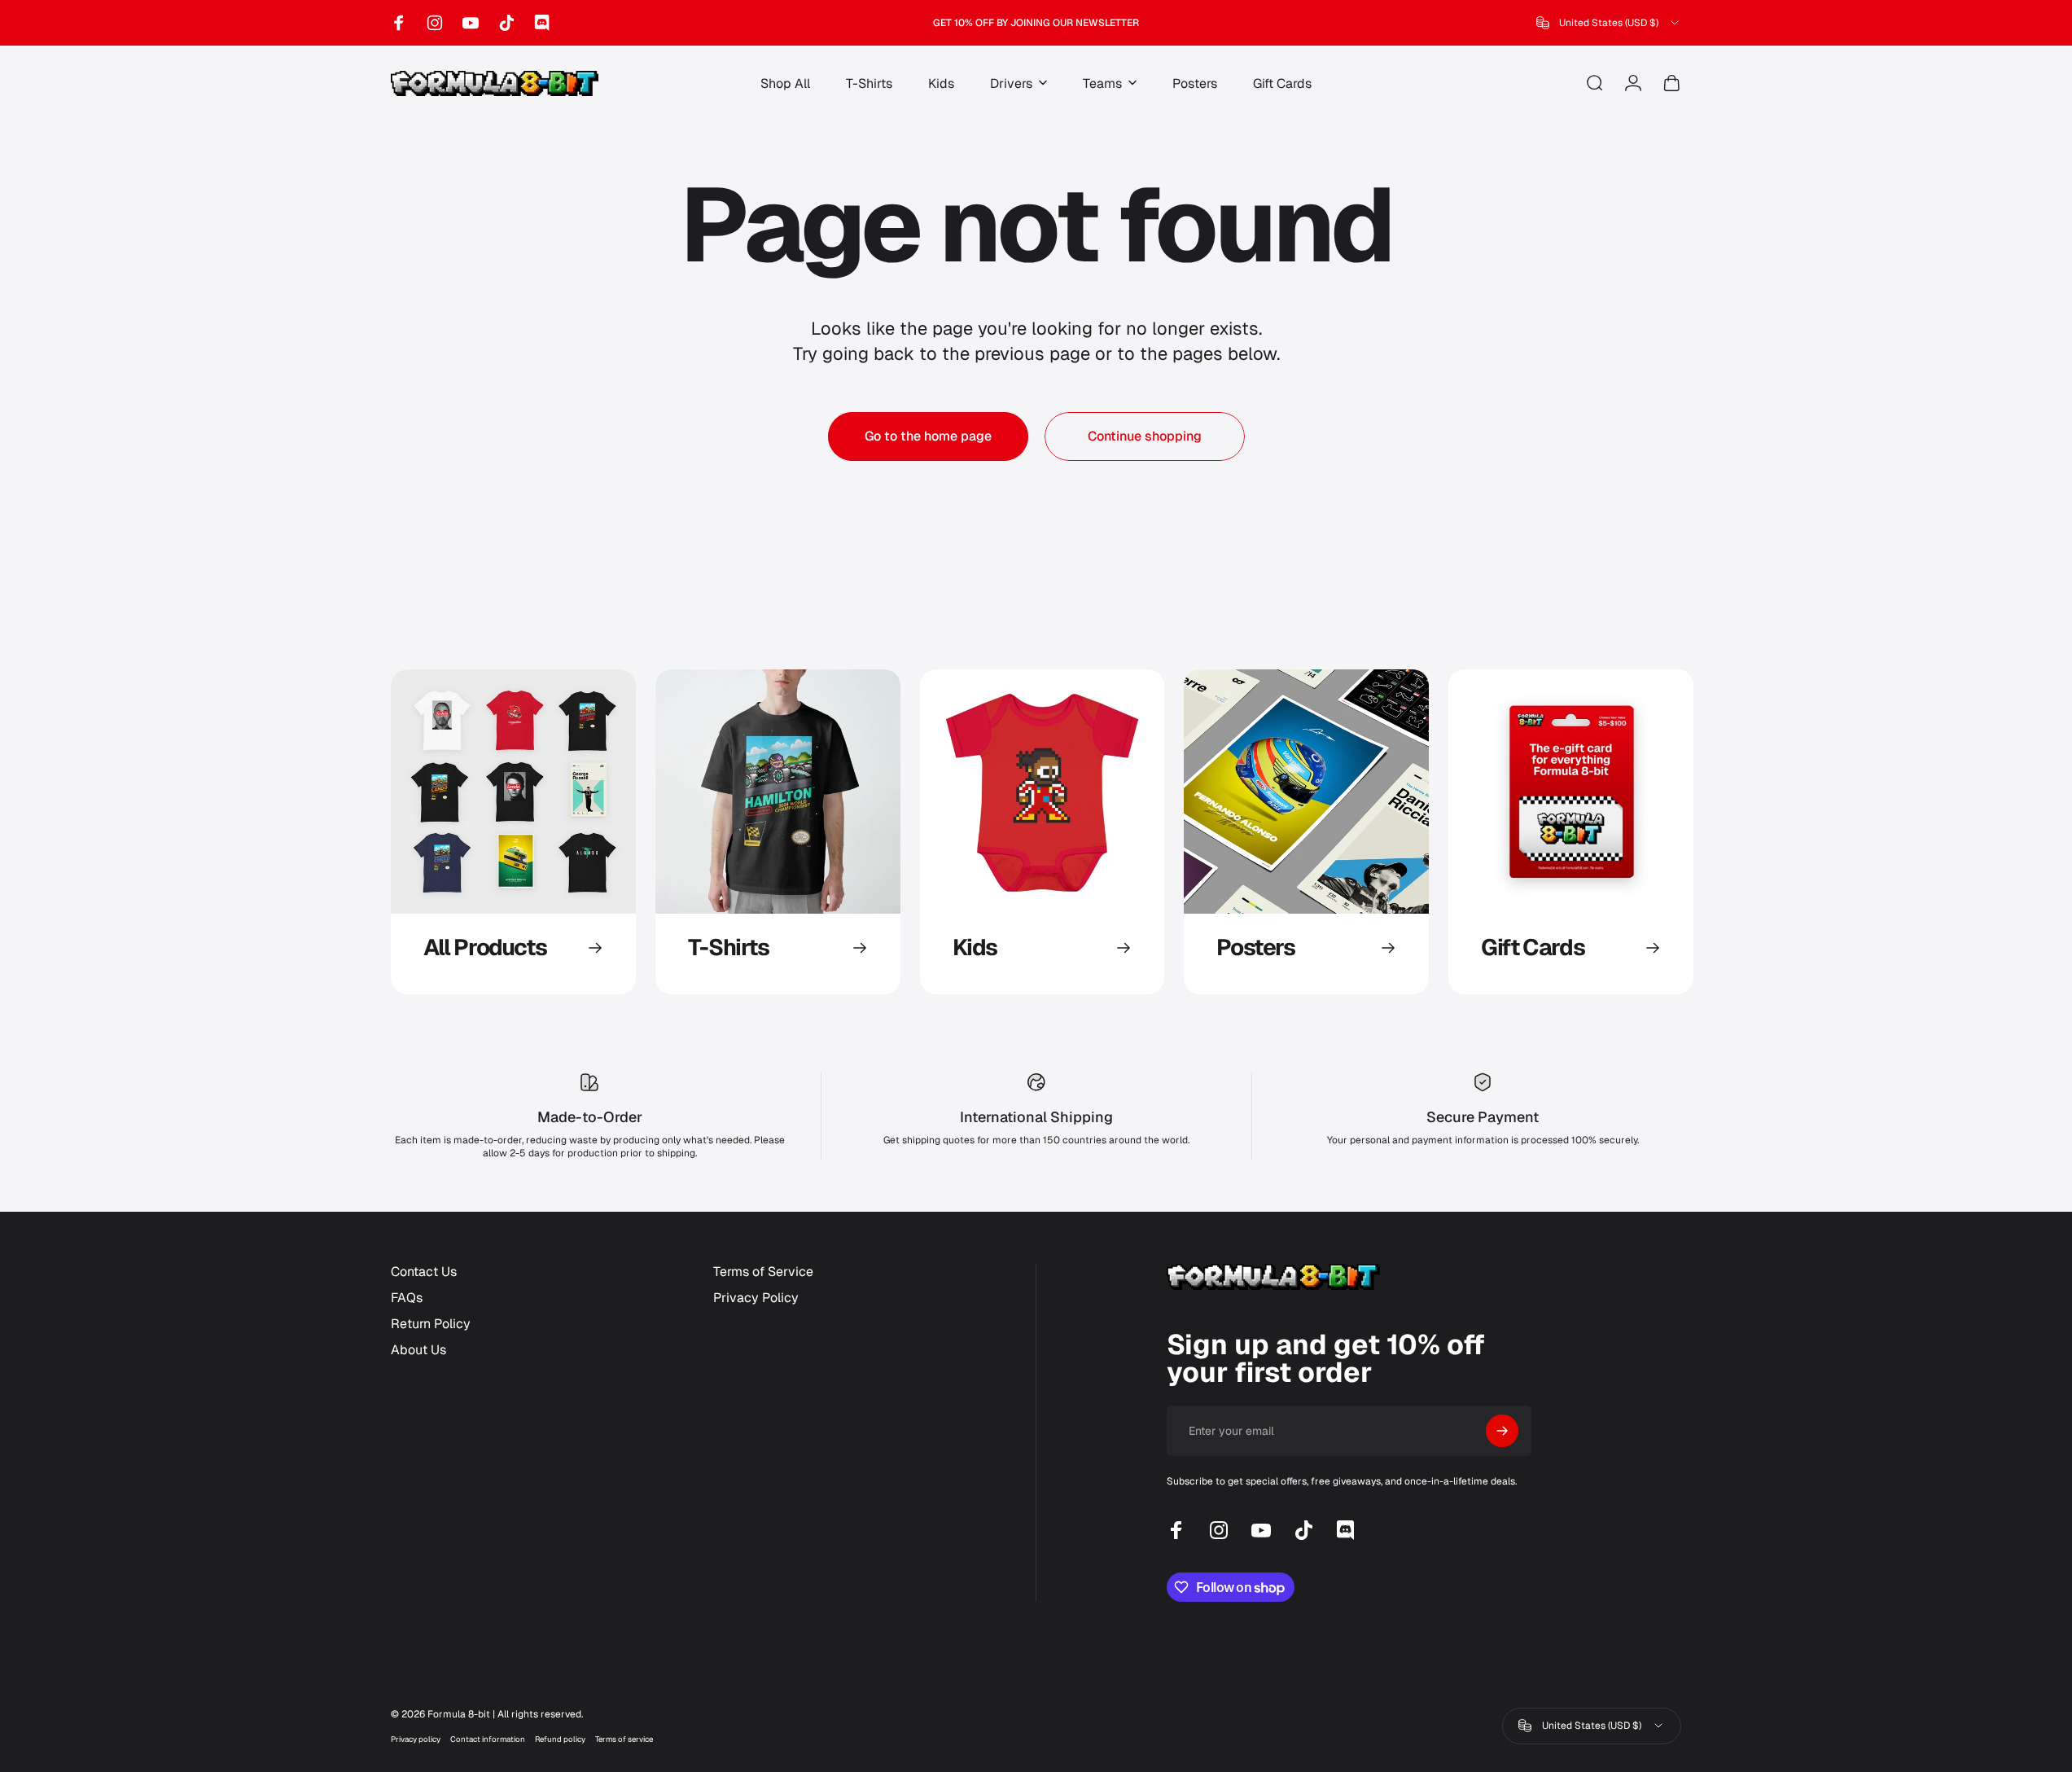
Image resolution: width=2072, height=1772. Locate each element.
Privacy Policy (756, 1298)
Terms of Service (763, 1272)
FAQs (407, 1298)
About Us (418, 1350)
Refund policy (560, 1739)
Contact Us (424, 1272)
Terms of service (624, 1739)
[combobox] (1609, 23)
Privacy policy (416, 1739)
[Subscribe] (1502, 1431)
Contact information (488, 1739)
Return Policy (431, 1324)
